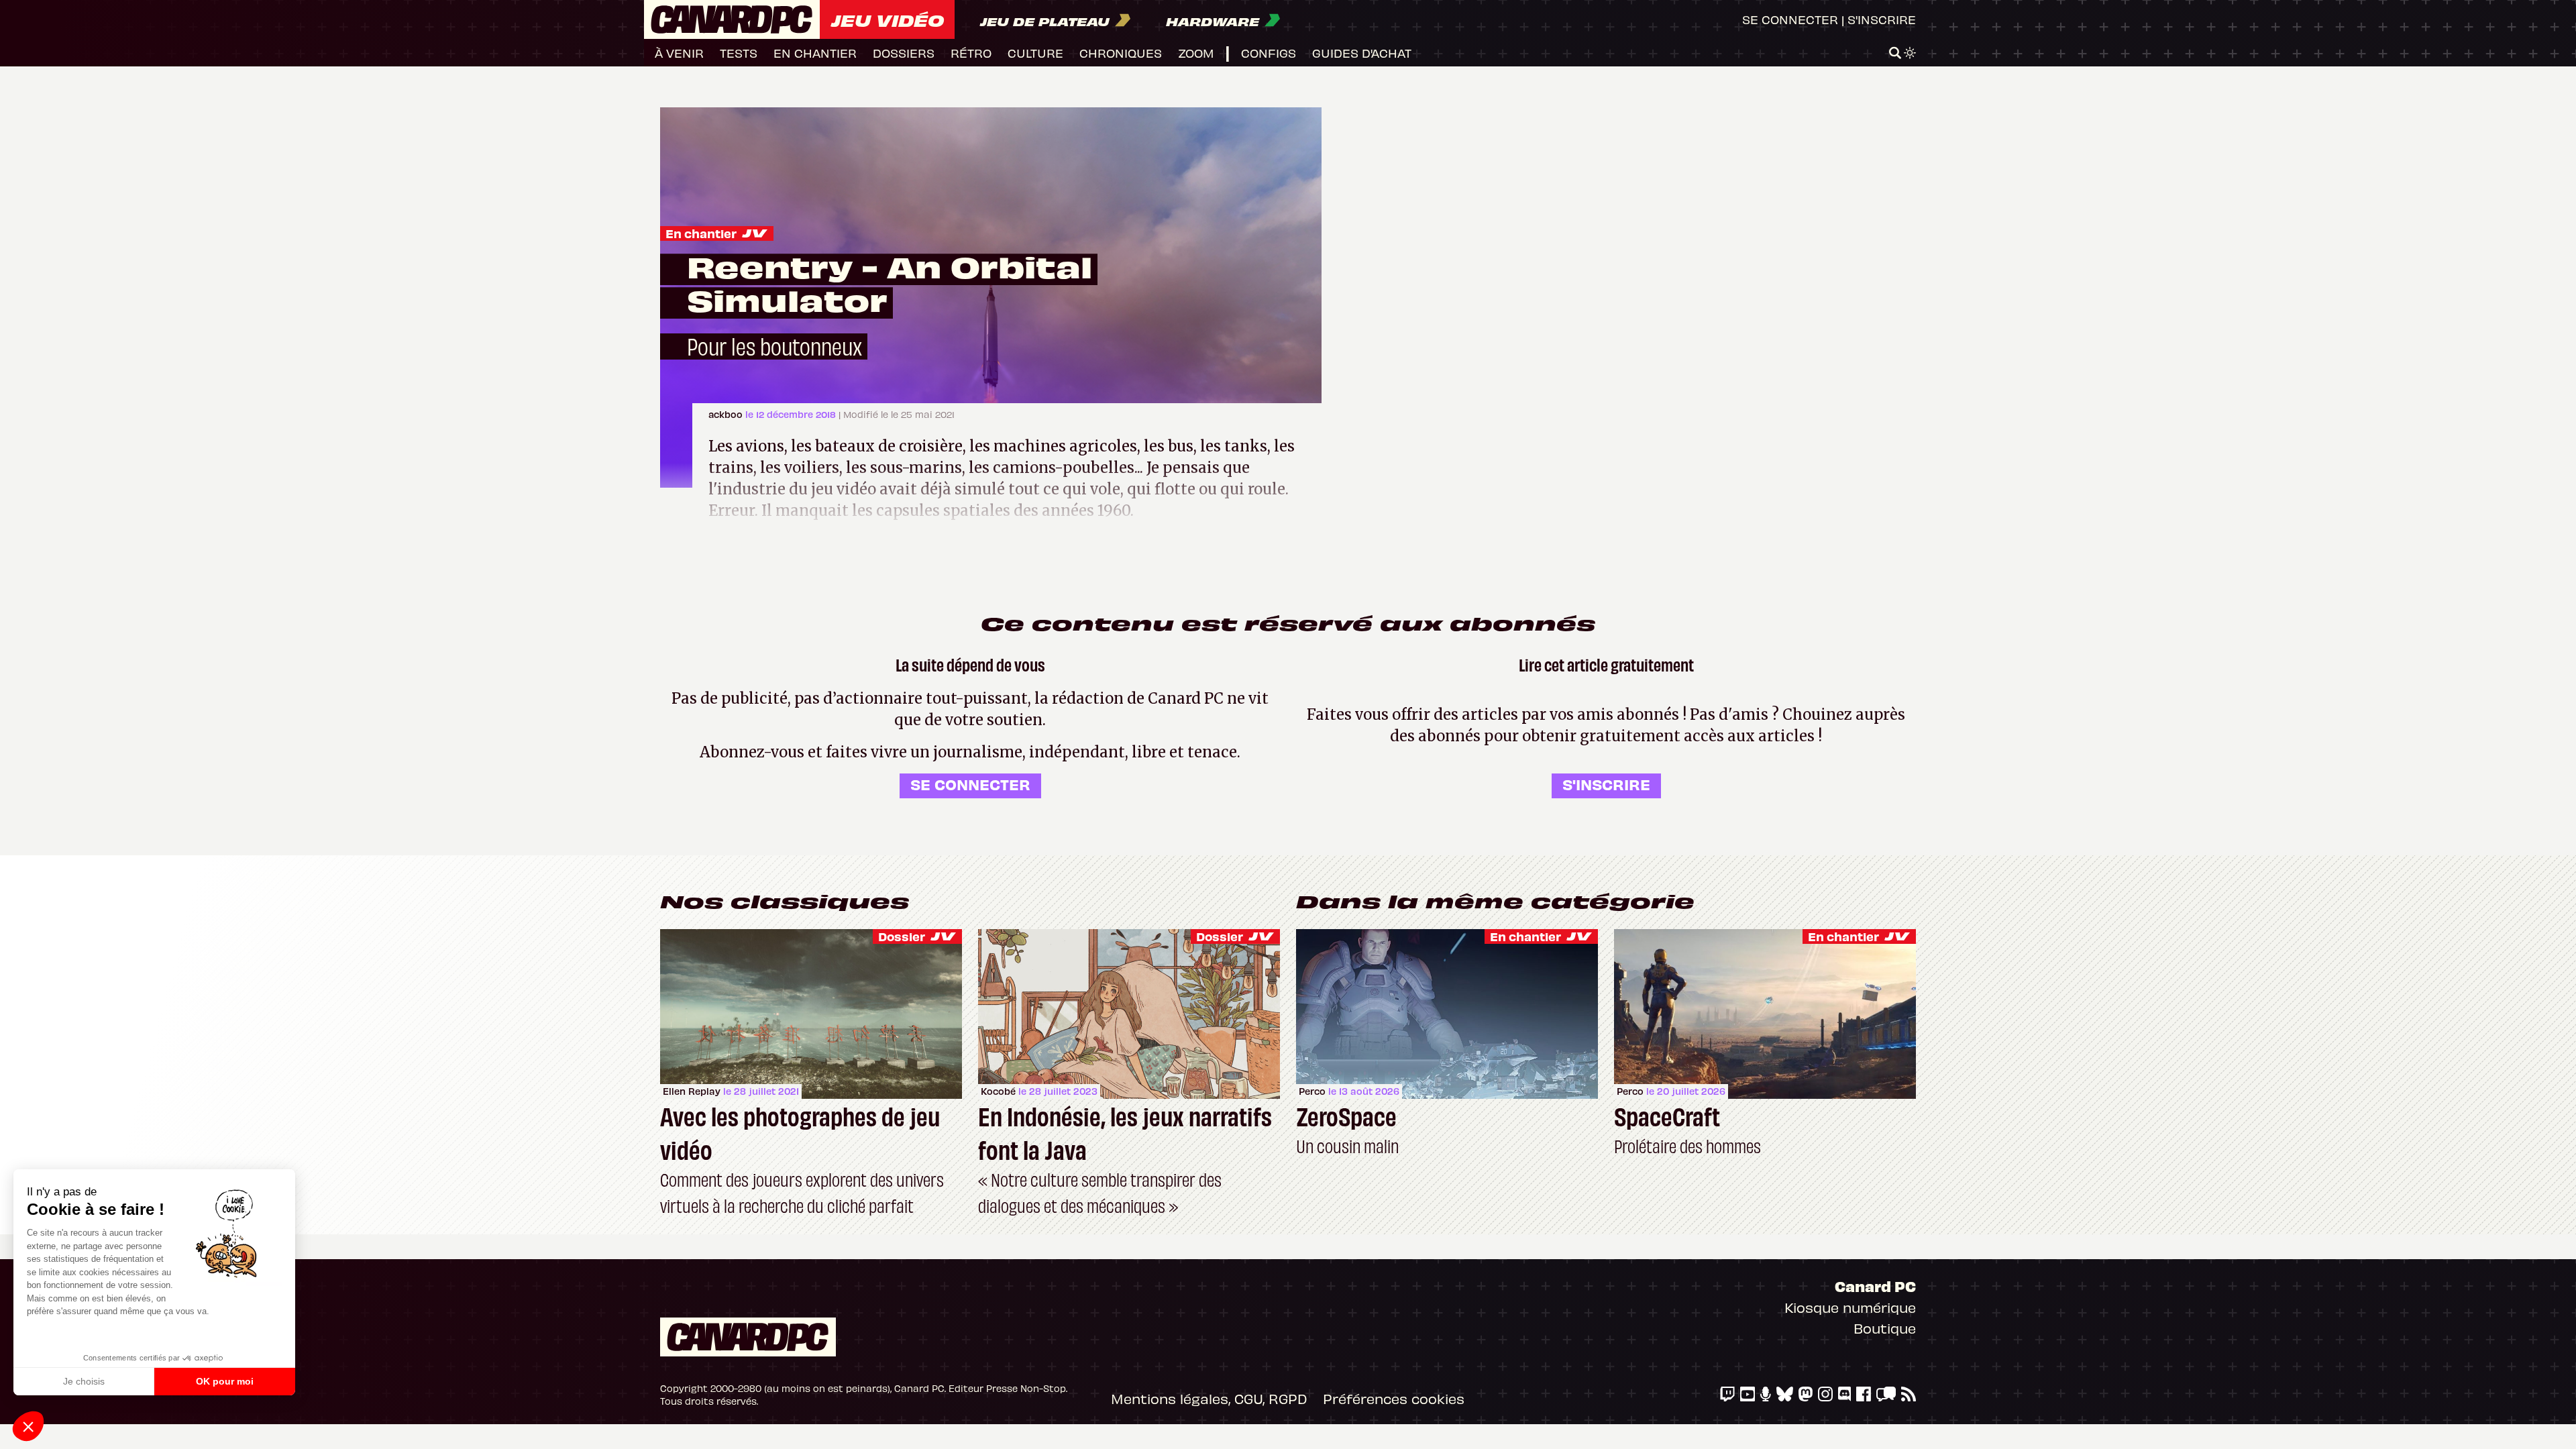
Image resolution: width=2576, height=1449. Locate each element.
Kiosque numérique (1850, 1307)
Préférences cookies (1394, 1398)
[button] (28, 1426)
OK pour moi (225, 1381)
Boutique (1885, 1328)
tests (739, 53)
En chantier (701, 233)
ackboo (727, 414)
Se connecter (1790, 19)
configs (1269, 53)
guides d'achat (1362, 53)
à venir (679, 53)
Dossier (902, 936)
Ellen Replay (692, 1091)
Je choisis (84, 1381)
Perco (1312, 1091)
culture (1035, 53)
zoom (1196, 53)
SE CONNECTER (970, 784)
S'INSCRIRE (1606, 784)
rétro (971, 53)
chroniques (1121, 53)
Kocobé (998, 1091)
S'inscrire (1882, 19)
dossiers (904, 53)
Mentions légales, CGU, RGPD (1209, 1398)
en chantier (815, 53)
